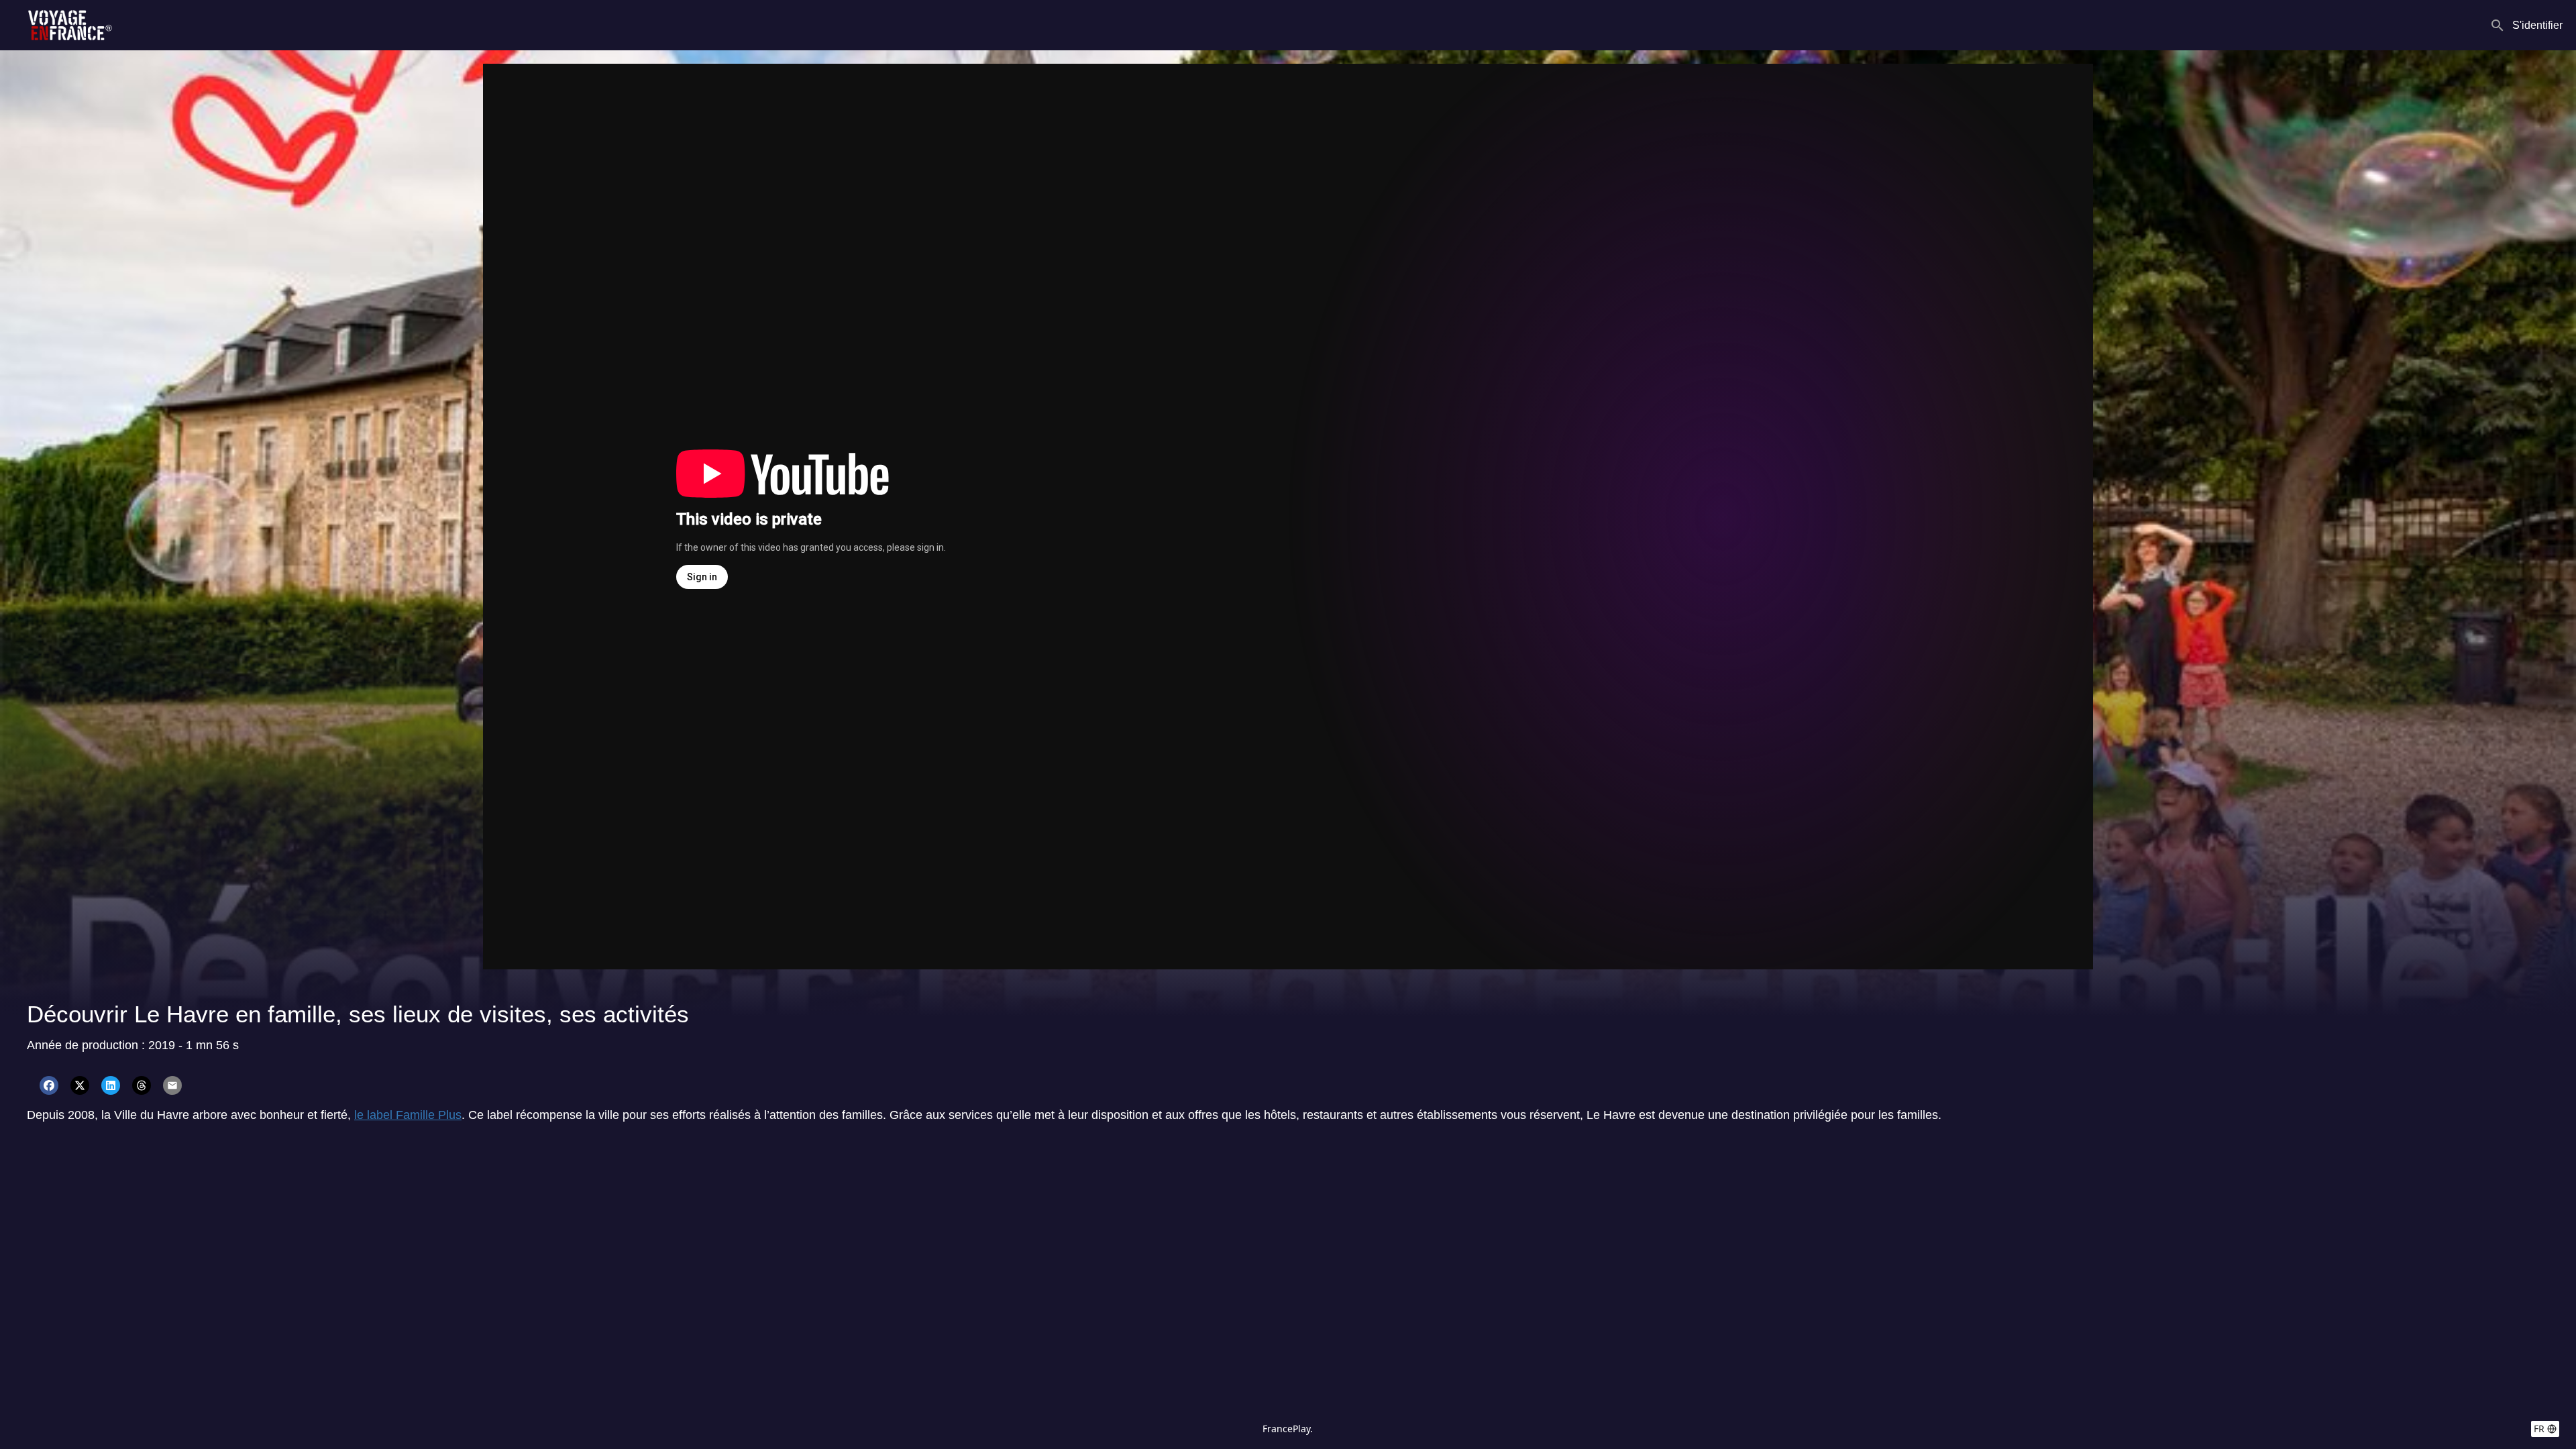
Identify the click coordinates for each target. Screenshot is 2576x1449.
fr (2539, 1429)
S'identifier (2537, 25)
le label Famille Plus (408, 1115)
